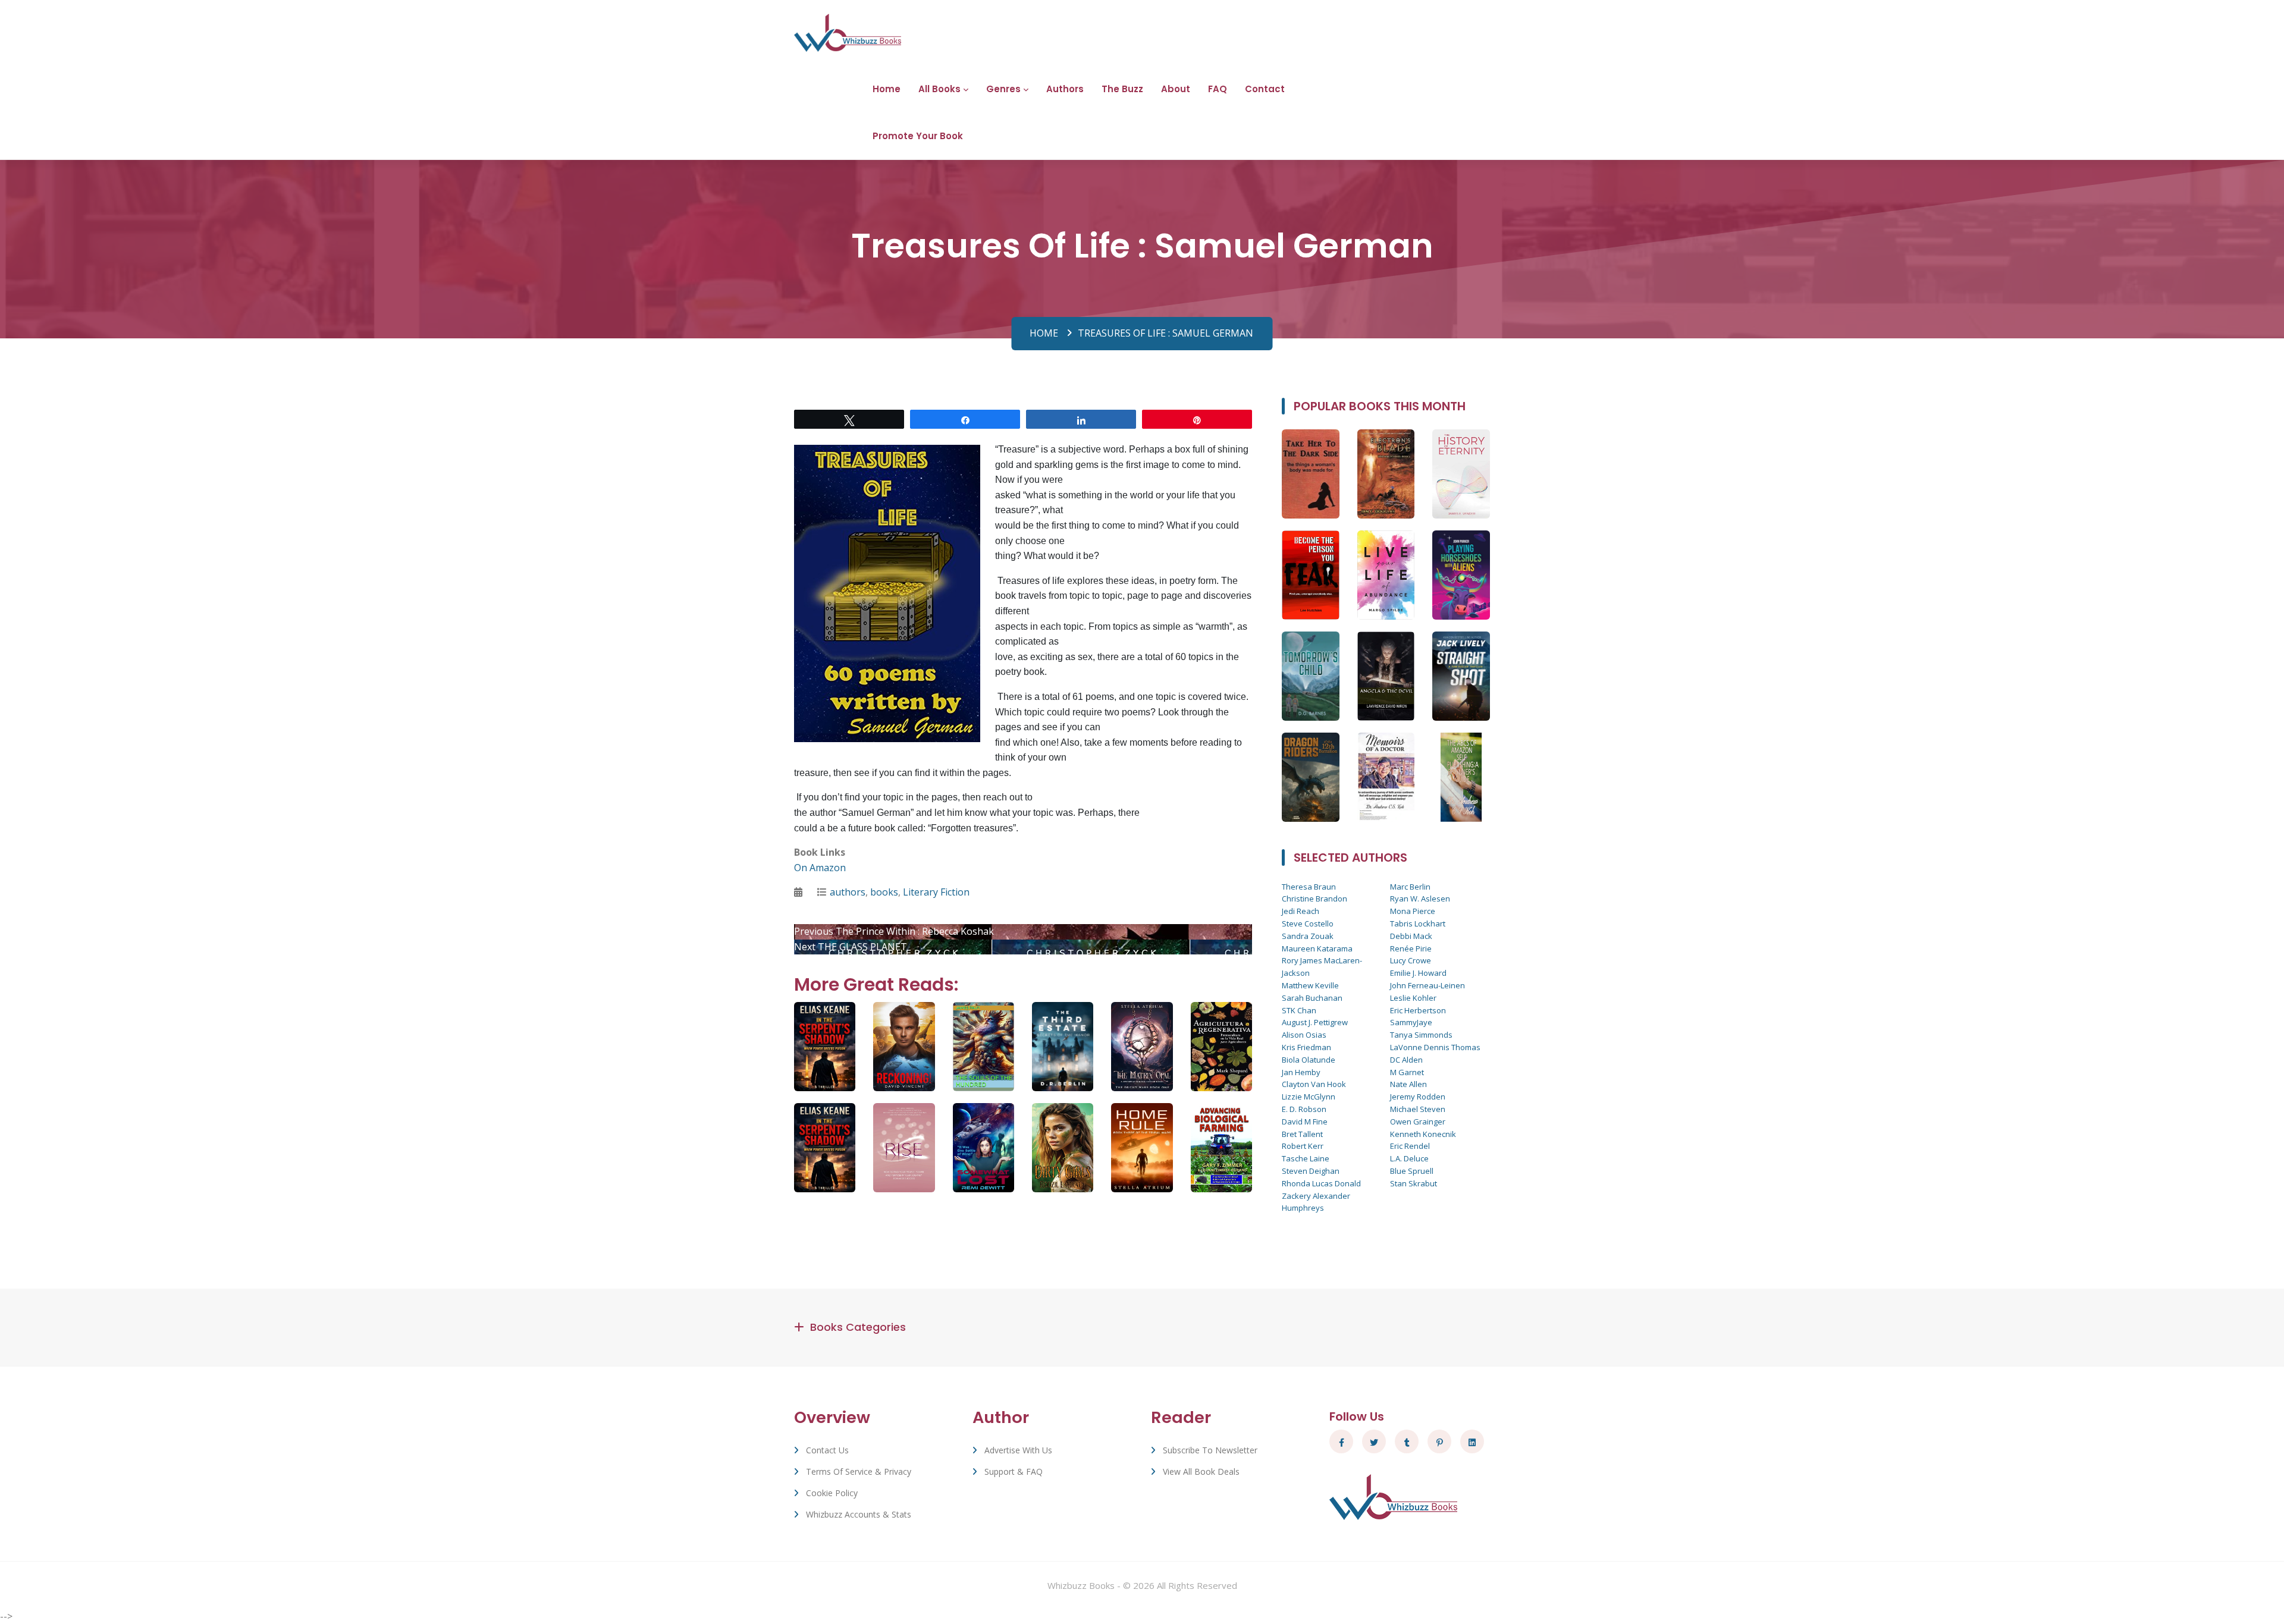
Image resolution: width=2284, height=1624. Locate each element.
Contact (1265, 89)
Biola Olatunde (1309, 1060)
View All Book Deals (1201, 1471)
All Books (939, 89)
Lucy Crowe (1411, 960)
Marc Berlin (1410, 887)
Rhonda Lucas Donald (1321, 1183)
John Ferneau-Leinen (1428, 985)
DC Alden (1406, 1060)
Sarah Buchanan (1312, 998)
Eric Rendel (1410, 1146)
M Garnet (1407, 1072)
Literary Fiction (936, 892)
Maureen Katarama (1317, 948)
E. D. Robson (1304, 1109)
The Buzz (1122, 89)
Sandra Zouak (1308, 936)
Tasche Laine (1306, 1158)
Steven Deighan (1311, 1171)
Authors (1065, 89)
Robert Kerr (1303, 1146)
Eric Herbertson (1418, 1010)
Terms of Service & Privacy (859, 1471)
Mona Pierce (1413, 911)
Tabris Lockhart (1418, 923)
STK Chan (1299, 1010)
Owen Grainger (1418, 1122)
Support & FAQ (1014, 1471)
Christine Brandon (1314, 899)
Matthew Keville (1310, 985)
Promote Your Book (918, 136)
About (1176, 89)
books (884, 892)
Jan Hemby (1301, 1072)
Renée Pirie (1411, 948)
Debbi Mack (1411, 936)
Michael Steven (1418, 1109)
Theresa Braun (1309, 887)
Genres (1003, 89)
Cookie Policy (832, 1493)
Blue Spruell (1412, 1171)
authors (848, 892)
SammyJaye (1411, 1022)
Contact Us (827, 1450)
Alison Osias (1304, 1035)
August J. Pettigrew (1315, 1022)
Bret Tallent (1302, 1134)
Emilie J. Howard (1418, 973)
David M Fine (1305, 1122)
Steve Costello (1308, 923)
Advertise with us (1018, 1450)
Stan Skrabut (1414, 1183)
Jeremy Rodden (1418, 1097)
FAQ (1218, 89)
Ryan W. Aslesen (1420, 899)
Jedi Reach (1301, 911)
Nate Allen (1408, 1084)
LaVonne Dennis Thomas (1435, 1047)
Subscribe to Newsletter (1210, 1450)
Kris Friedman (1306, 1047)
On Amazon (820, 868)
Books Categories (858, 1327)
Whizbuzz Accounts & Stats (859, 1514)
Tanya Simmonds (1421, 1035)
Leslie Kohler (1413, 998)
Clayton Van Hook (1314, 1084)
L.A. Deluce (1409, 1158)
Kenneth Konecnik (1423, 1134)
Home (887, 89)
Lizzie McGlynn (1309, 1097)
